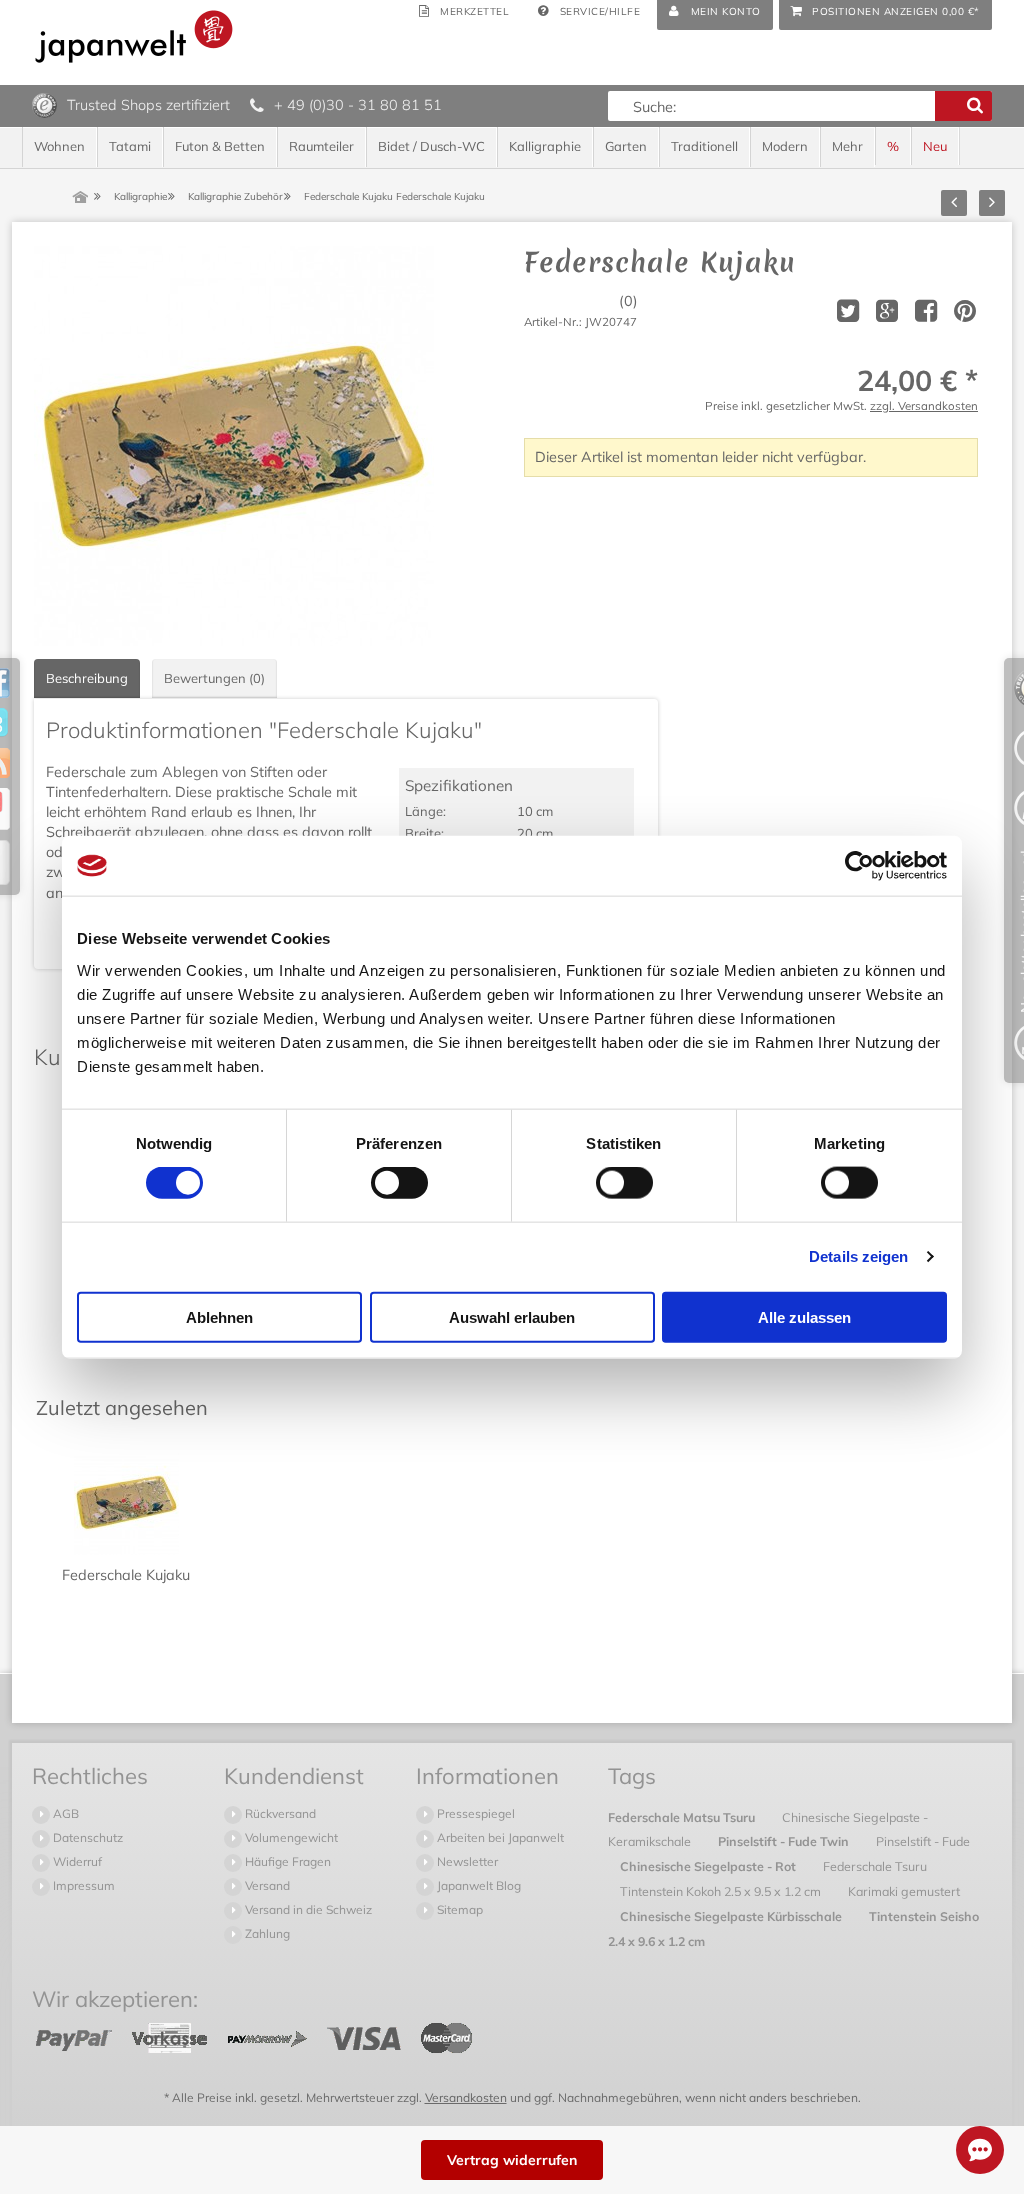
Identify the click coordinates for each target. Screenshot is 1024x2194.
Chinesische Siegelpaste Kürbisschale (732, 1916)
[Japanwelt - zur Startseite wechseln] (134, 36)
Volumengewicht (290, 1837)
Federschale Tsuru (875, 1866)
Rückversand (279, 1813)
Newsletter (466, 1861)
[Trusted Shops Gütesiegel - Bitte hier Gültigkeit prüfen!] (44, 104)
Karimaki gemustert (904, 1891)
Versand (266, 1885)
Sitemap (458, 1909)
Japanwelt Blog (477, 1885)
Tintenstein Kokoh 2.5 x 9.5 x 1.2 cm (722, 1891)
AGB (64, 1813)
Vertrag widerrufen (512, 2160)
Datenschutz (86, 1837)
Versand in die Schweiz (307, 1909)
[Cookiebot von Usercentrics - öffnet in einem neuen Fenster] (859, 866)
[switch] (399, 1183)
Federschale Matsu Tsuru (683, 1817)
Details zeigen (858, 1256)
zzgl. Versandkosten (924, 405)
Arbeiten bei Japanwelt (499, 1837)
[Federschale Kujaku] (234, 446)
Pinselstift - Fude (923, 1841)
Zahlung (266, 1933)
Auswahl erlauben (512, 1316)
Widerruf (76, 1861)
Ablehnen (219, 1316)
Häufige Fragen (286, 1861)
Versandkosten (466, 2097)
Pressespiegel (474, 1813)
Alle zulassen (804, 1316)
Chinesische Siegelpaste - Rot (709, 1866)
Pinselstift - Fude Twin (785, 1841)
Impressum (82, 1885)
